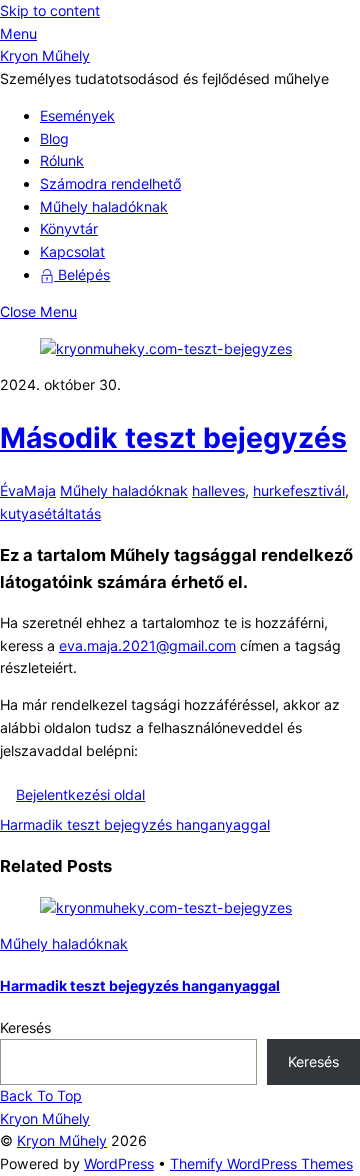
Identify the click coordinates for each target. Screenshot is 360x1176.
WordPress (119, 1163)
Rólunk (62, 160)
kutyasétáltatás (50, 513)
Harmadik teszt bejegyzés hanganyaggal (135, 824)
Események (77, 115)
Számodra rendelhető (110, 183)
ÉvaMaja (28, 490)
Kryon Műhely (62, 1140)
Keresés (25, 1027)
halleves (218, 490)
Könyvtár (69, 228)
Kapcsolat (72, 251)
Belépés (82, 274)
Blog (54, 138)
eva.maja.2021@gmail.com (147, 645)
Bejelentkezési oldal (80, 794)
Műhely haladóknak (104, 206)
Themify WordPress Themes (261, 1163)
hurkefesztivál (299, 490)
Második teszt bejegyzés (173, 438)
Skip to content (50, 10)
